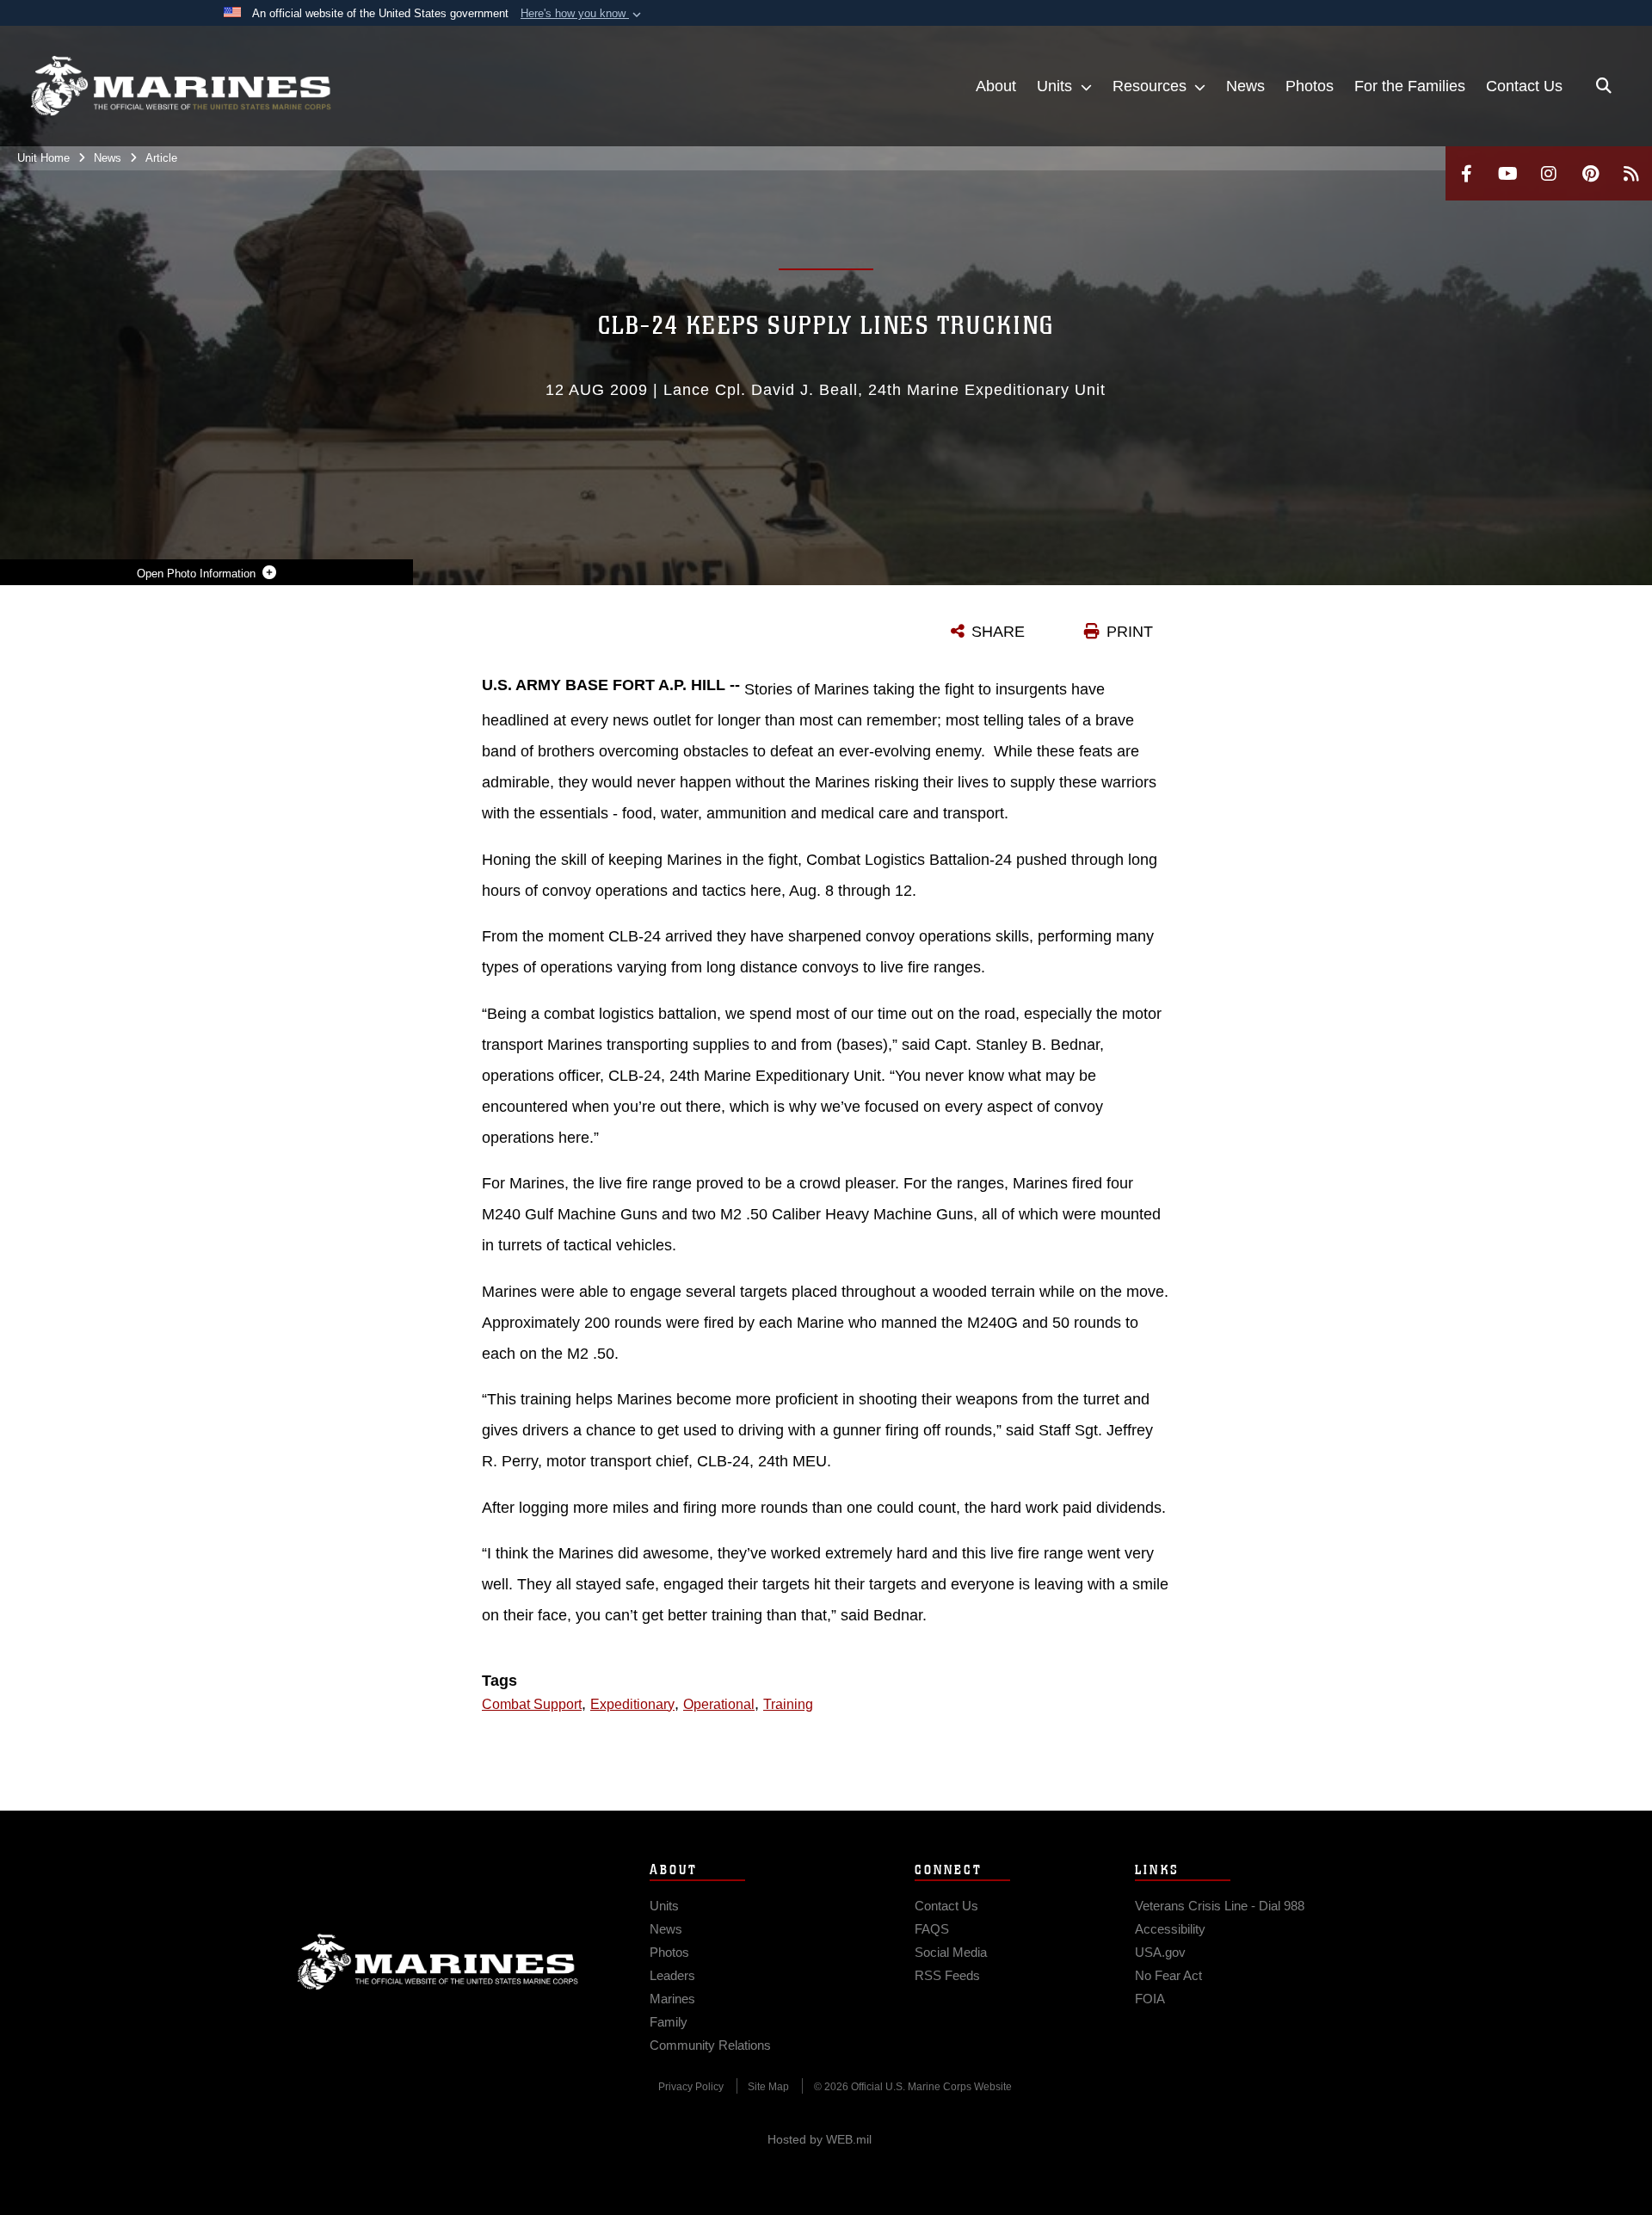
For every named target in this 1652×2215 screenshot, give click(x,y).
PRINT (1130, 632)
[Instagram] (1549, 173)
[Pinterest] (1590, 173)
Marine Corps (438, 1962)
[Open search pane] (1604, 86)
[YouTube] (1507, 173)
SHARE (998, 632)
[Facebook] (1466, 173)
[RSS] (1631, 173)
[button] (583, 14)
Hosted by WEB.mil (820, 2139)
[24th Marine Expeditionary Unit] (181, 86)
